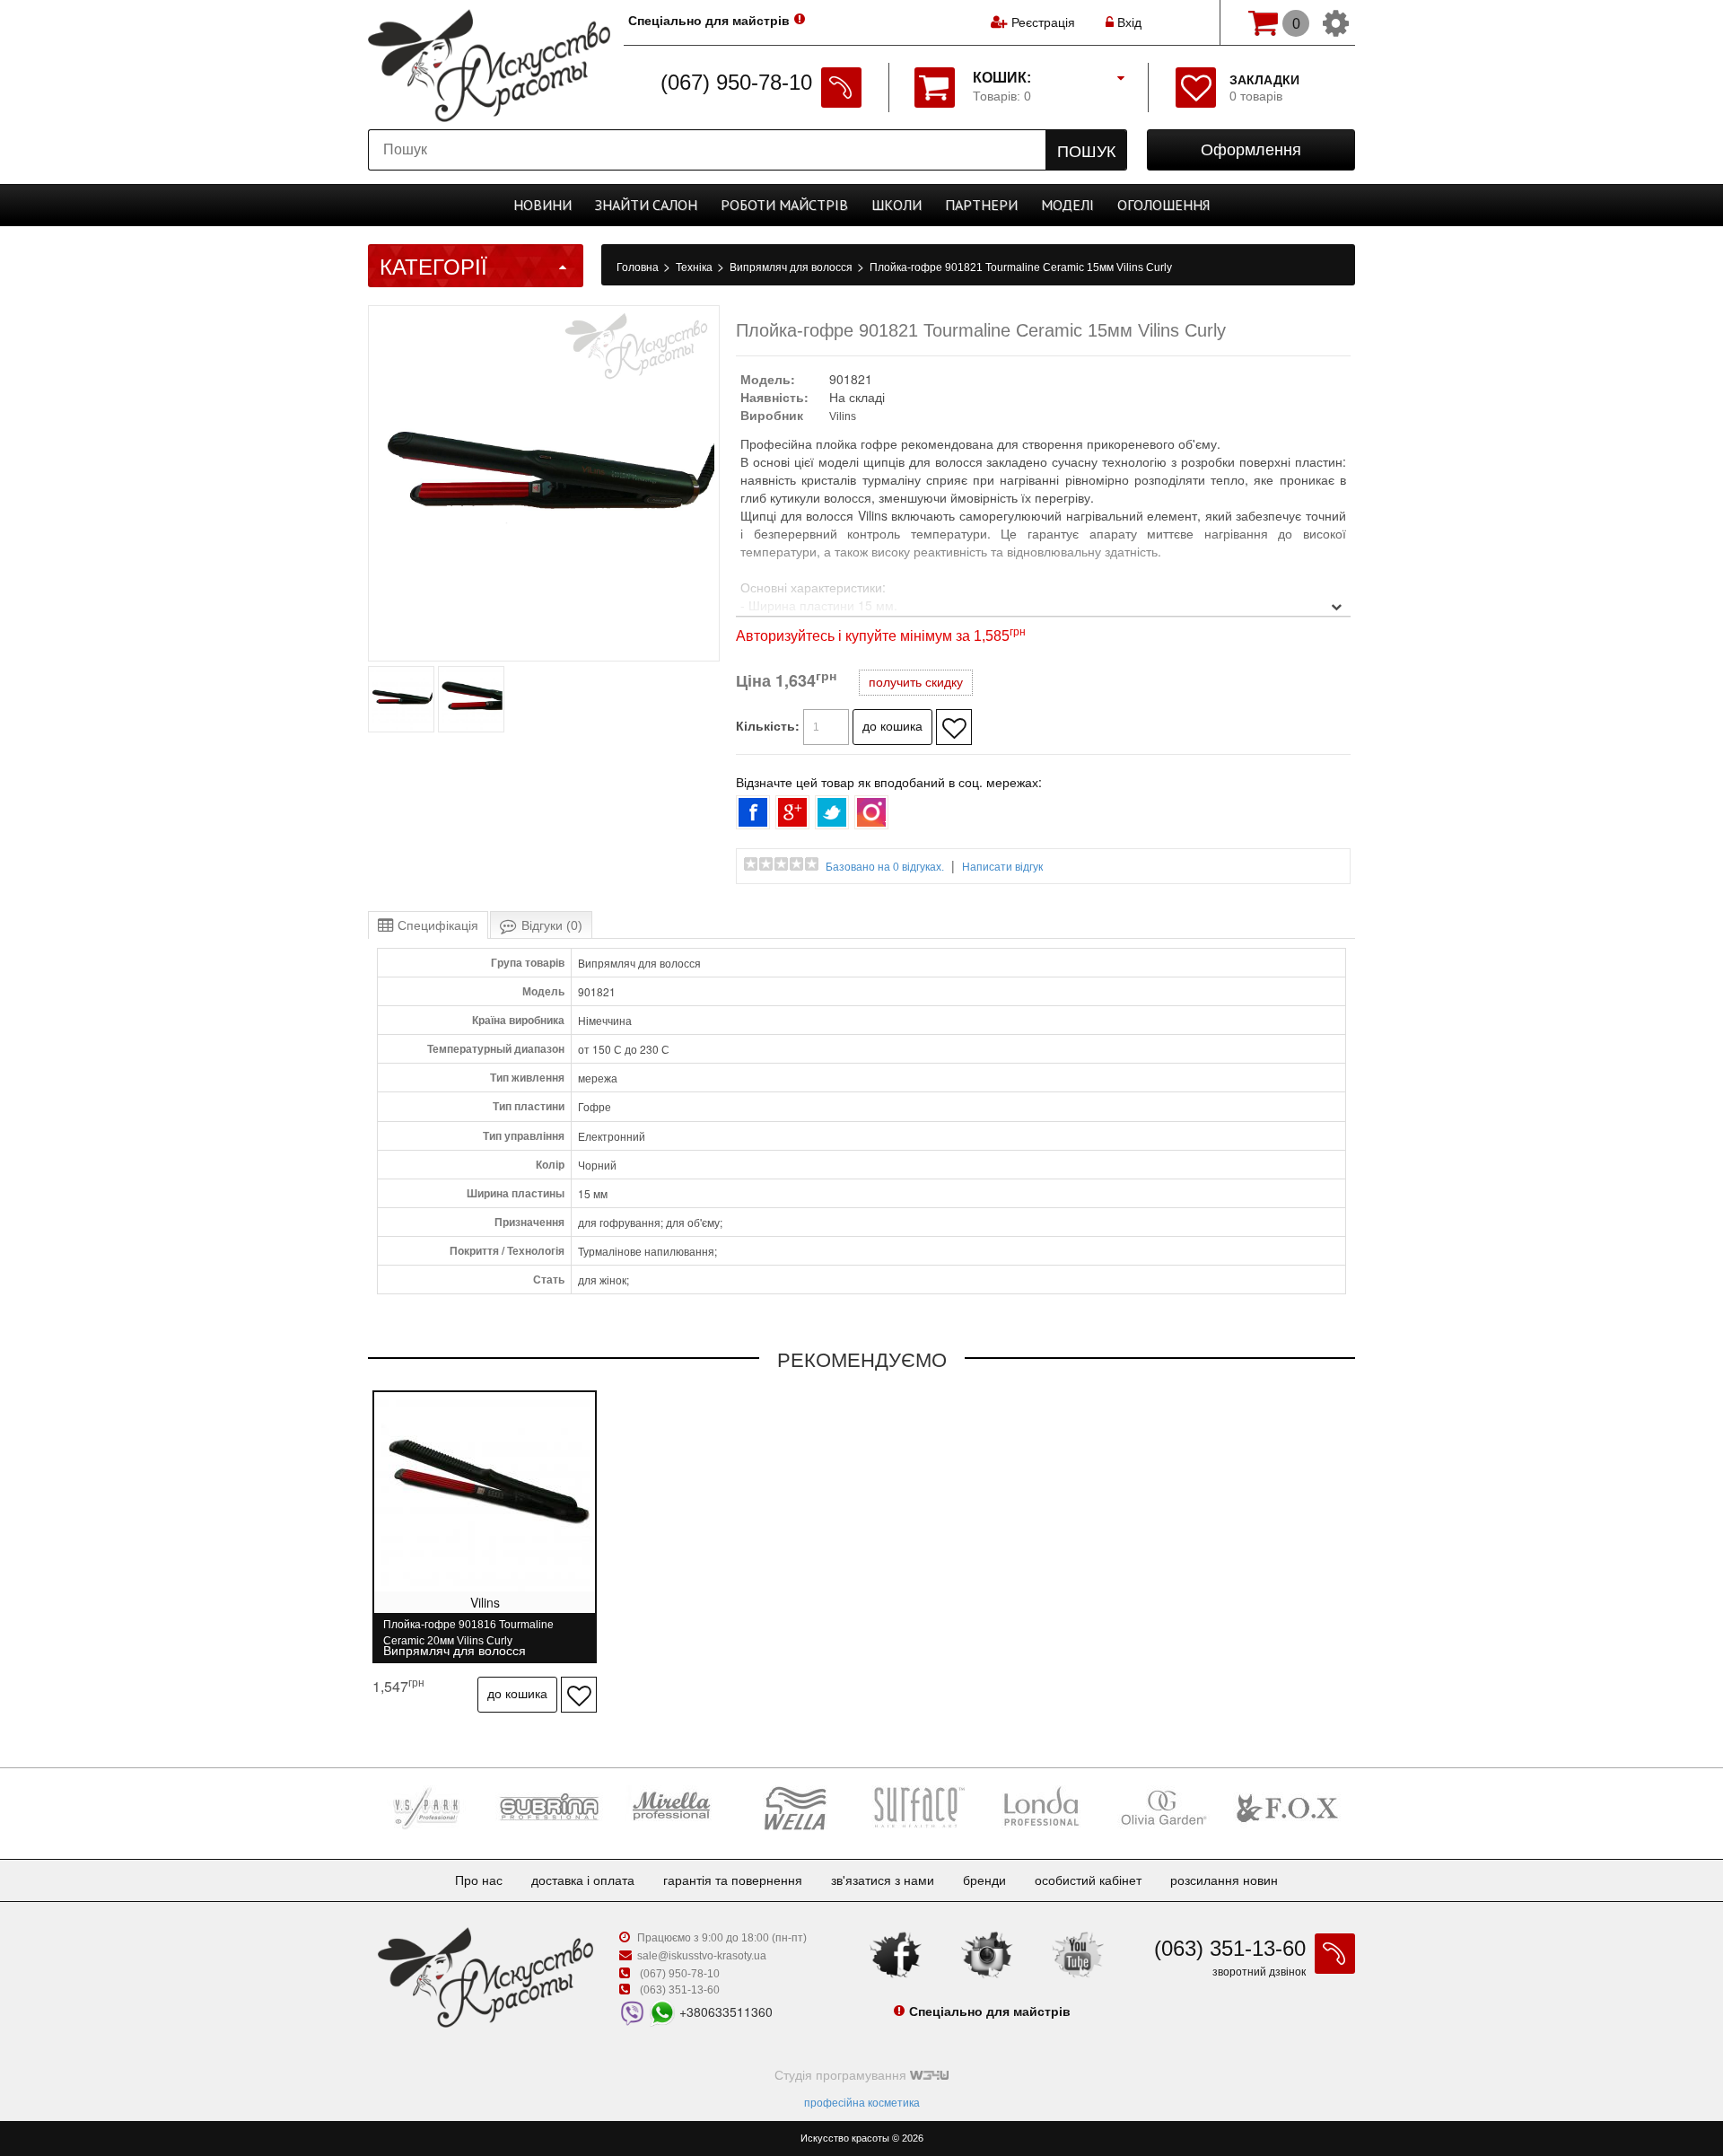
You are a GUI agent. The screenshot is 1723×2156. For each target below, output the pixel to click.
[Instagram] (987, 1954)
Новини (542, 205)
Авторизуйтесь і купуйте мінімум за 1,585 (881, 636)
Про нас (479, 1880)
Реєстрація (1043, 22)
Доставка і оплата (583, 1880)
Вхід (1128, 22)
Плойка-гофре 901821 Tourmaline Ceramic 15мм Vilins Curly (1021, 267)
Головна (639, 267)
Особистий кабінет (1088, 1880)
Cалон (646, 205)
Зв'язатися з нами (883, 1880)
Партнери (981, 205)
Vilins (843, 416)
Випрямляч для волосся (792, 267)
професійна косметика (862, 2103)
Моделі (1067, 205)
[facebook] (896, 1954)
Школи (896, 205)
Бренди (984, 1880)
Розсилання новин (1224, 1880)
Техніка (695, 267)
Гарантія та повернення (733, 1880)
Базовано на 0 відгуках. (885, 867)
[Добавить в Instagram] (871, 812)
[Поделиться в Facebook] (753, 812)
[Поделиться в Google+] (792, 812)
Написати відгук (1002, 867)
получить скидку (916, 682)
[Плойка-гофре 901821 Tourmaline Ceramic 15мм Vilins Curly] (401, 729)
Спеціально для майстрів (709, 21)
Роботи (784, 205)
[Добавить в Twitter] (832, 812)
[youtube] (1078, 1954)
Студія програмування (842, 2075)
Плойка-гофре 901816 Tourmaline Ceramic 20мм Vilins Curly (468, 1632)
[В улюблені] (954, 727)
